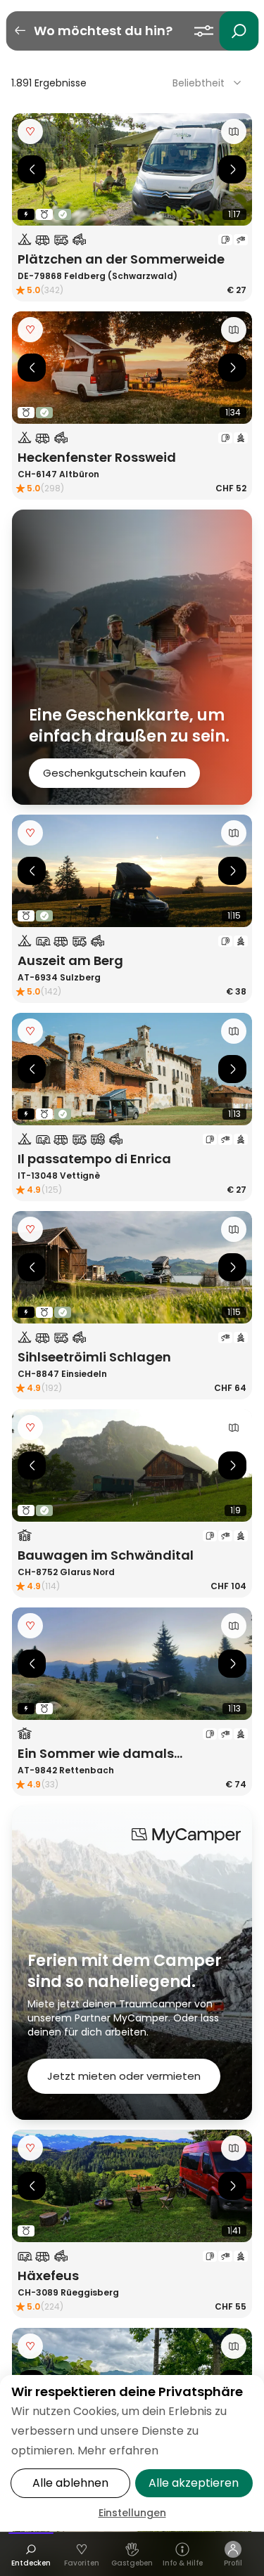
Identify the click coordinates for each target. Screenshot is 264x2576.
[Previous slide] (32, 169)
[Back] (20, 31)
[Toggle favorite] (30, 131)
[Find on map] (234, 131)
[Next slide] (232, 169)
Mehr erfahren (118, 2451)
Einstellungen (132, 2513)
